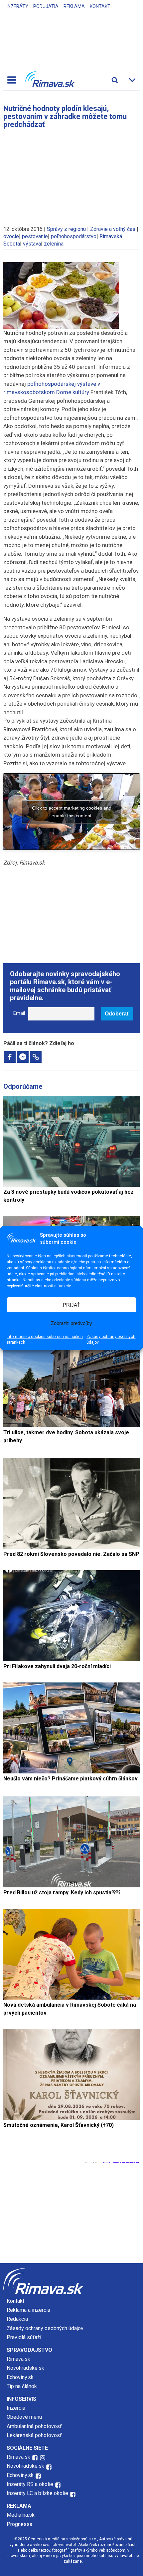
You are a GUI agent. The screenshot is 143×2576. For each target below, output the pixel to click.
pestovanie (35, 236)
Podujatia (46, 6)
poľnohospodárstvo (74, 236)
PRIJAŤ (71, 1304)
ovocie (11, 236)
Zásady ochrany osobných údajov (111, 1339)
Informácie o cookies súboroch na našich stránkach (45, 1339)
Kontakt (100, 6)
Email (19, 1013)
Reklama (74, 6)
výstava (32, 244)
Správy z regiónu (66, 229)
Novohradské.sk (25, 2368)
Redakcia (17, 2319)
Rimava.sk (18, 2359)
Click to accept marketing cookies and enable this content (72, 812)
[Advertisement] (71, 174)
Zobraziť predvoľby (71, 1323)
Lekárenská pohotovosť (35, 2435)
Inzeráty (17, 6)
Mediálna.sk (21, 2515)
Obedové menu (24, 2417)
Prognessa (19, 2524)
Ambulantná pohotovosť (35, 2426)
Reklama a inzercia (28, 2310)
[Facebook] (10, 1057)
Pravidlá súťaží (24, 2337)
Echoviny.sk (20, 2377)
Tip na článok (22, 2386)
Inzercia (16, 2408)
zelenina (54, 244)
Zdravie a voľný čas (113, 229)
